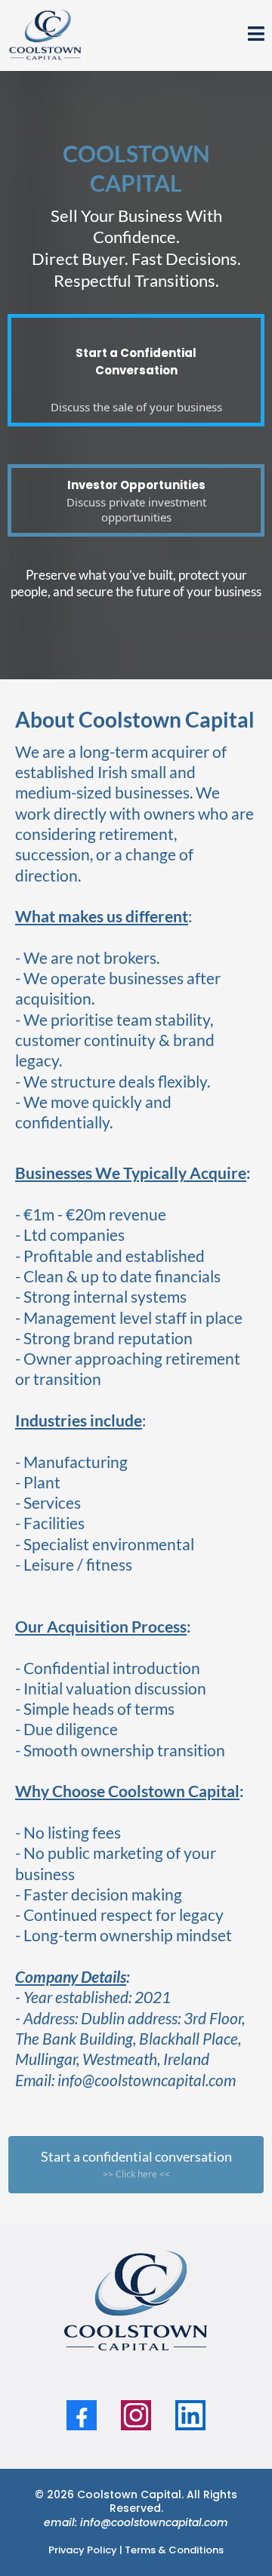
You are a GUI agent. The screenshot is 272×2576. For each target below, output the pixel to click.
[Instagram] (136, 2415)
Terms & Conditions (174, 2550)
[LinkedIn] (190, 2415)
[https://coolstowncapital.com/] (45, 34)
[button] (256, 36)
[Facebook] (82, 2415)
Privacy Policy (83, 2550)
